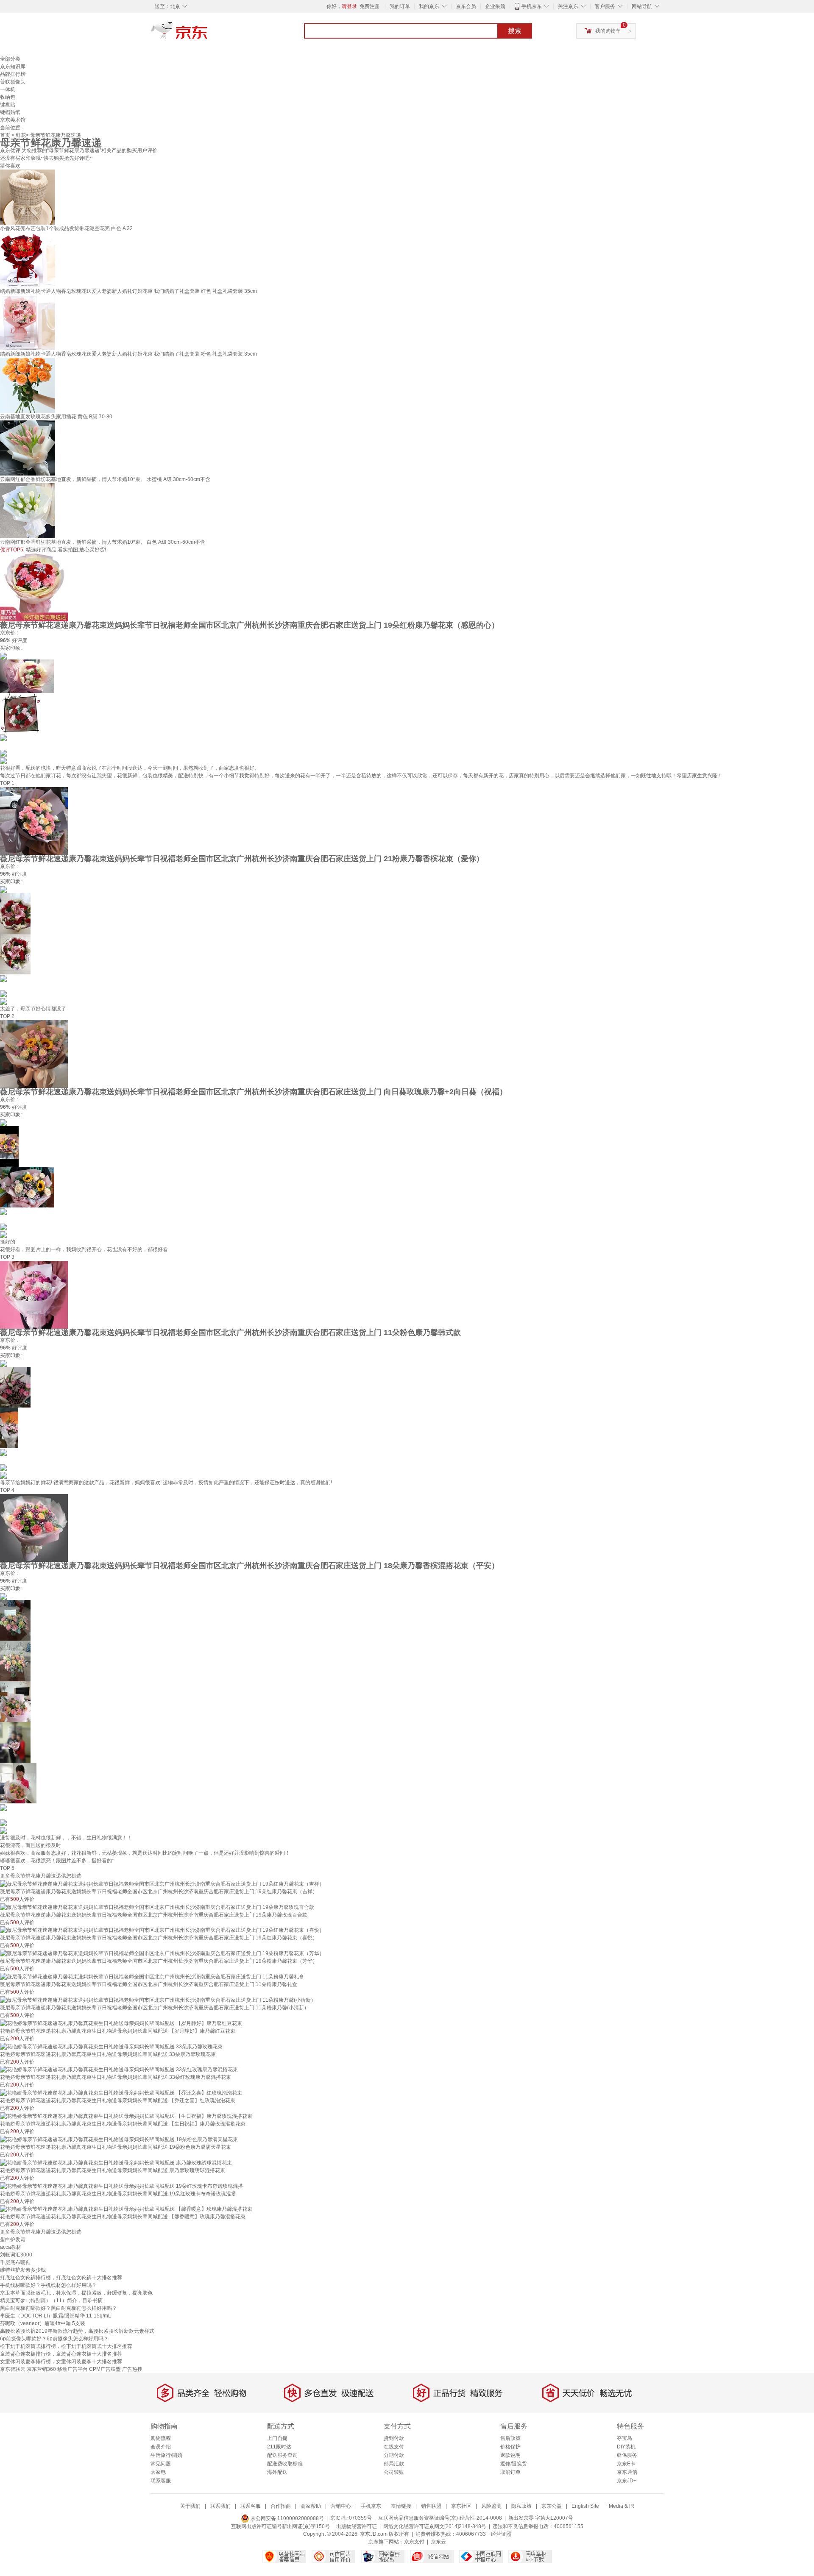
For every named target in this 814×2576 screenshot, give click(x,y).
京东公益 (552, 2506)
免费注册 (370, 6)
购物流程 (161, 2438)
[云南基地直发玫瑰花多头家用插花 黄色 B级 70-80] (28, 385)
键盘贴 (8, 105)
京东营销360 (41, 2369)
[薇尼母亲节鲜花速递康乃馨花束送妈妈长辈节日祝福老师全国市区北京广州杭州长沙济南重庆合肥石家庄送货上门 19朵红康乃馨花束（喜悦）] (162, 1930)
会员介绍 (161, 2447)
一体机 (8, 89)
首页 (5, 135)
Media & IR (622, 2506)
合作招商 (281, 2506)
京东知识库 (13, 67)
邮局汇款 (394, 2464)
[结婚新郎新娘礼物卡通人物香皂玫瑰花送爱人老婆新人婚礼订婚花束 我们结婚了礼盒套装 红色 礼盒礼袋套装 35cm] (28, 259)
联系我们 (220, 2506)
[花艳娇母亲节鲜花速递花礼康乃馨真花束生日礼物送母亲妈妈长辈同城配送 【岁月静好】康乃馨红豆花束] (121, 2023)
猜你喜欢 (10, 166)
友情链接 (401, 2506)
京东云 (438, 2542)
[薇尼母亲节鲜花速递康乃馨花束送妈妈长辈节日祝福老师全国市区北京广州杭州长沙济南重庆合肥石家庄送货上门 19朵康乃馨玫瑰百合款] (157, 1907)
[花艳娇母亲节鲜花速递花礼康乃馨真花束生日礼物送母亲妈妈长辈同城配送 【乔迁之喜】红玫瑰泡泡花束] (121, 2092)
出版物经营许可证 (357, 2526)
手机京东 (532, 6)
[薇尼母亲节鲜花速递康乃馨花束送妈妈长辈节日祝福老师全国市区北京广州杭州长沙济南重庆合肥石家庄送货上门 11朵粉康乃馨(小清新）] (158, 2000)
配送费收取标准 (285, 2464)
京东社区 (461, 2506)
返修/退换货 (514, 2464)
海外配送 (277, 2472)
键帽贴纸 (10, 112)
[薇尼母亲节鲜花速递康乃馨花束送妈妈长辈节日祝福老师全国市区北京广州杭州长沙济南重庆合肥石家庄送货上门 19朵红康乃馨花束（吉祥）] (162, 1883)
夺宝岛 (624, 2438)
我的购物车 (608, 31)
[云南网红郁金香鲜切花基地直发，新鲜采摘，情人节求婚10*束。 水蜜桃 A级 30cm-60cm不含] (28, 448)
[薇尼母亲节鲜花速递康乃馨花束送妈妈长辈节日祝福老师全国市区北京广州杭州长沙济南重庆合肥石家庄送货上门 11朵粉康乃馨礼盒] (152, 1976)
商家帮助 (311, 2506)
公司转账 (394, 2472)
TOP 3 (7, 1257)
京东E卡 (626, 2464)
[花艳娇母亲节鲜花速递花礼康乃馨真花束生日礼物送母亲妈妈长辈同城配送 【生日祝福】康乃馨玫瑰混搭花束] (126, 2116)
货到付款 (394, 2438)
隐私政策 (521, 2506)
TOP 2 (7, 1016)
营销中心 (341, 2506)
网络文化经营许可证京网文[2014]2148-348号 (435, 2526)
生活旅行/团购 (166, 2455)
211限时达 (279, 2447)
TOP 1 (7, 783)
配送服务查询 (282, 2455)
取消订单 (510, 2472)
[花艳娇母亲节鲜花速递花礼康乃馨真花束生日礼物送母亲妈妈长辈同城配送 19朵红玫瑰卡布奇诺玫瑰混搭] (121, 2186)
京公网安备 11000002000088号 (287, 2518)
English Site (585, 2506)
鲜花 (21, 135)
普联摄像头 (13, 82)
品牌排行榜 (13, 74)
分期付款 (394, 2455)
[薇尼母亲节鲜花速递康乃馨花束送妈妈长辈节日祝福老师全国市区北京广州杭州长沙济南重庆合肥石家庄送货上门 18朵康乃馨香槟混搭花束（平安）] (34, 1527)
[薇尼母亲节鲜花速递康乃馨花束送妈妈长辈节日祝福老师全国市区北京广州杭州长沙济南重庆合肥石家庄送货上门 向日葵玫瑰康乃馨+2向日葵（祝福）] (34, 1054)
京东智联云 (13, 2369)
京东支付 (414, 2542)
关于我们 (190, 2506)
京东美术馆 (13, 120)
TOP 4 (7, 1490)
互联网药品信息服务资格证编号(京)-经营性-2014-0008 (440, 2518)
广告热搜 (132, 2369)
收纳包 (8, 97)
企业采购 (495, 6)
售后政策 (510, 2438)
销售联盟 (431, 2506)
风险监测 (491, 2506)
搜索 (515, 31)
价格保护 (510, 2447)
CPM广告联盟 (105, 2369)
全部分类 (10, 59)
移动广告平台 (72, 2369)
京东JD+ (627, 2481)
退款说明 (510, 2455)
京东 (208, 34)
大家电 (158, 2472)
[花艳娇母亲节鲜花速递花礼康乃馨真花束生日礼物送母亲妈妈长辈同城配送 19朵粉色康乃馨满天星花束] (119, 2139)
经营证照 (501, 2534)
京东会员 (466, 6)
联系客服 (161, 2481)
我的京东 (429, 6)
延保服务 (627, 2455)
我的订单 (400, 6)
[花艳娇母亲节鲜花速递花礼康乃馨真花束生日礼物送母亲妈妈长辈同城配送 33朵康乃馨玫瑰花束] (111, 2046)
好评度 (20, 640)
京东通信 (627, 2472)
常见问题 (161, 2464)
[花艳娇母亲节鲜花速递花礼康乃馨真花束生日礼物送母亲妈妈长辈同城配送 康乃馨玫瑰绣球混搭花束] (116, 2162)
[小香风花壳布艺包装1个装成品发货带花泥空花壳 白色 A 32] (28, 197)
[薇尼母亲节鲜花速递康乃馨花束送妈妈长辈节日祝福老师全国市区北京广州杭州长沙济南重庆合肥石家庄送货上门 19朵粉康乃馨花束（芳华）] (162, 1953)
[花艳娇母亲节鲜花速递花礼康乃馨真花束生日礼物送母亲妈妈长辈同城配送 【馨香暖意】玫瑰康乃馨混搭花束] (126, 2209)
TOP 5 (7, 1868)
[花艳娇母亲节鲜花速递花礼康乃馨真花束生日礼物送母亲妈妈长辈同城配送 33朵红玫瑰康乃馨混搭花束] (119, 2070)
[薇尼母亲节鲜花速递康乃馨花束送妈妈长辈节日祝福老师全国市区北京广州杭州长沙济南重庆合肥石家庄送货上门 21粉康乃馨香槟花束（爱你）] (34, 821)
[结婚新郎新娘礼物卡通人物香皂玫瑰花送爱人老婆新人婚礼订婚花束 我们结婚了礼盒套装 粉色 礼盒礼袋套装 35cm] (28, 322)
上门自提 (277, 2438)
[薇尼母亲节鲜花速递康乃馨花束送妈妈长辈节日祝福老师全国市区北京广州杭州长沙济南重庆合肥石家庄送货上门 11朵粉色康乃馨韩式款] (34, 1294)
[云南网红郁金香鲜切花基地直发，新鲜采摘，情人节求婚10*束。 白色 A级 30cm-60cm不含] (28, 510)
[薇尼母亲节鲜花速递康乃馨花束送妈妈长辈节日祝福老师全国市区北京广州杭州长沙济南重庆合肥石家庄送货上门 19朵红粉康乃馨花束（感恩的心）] (34, 587)
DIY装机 (626, 2447)
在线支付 (394, 2447)
